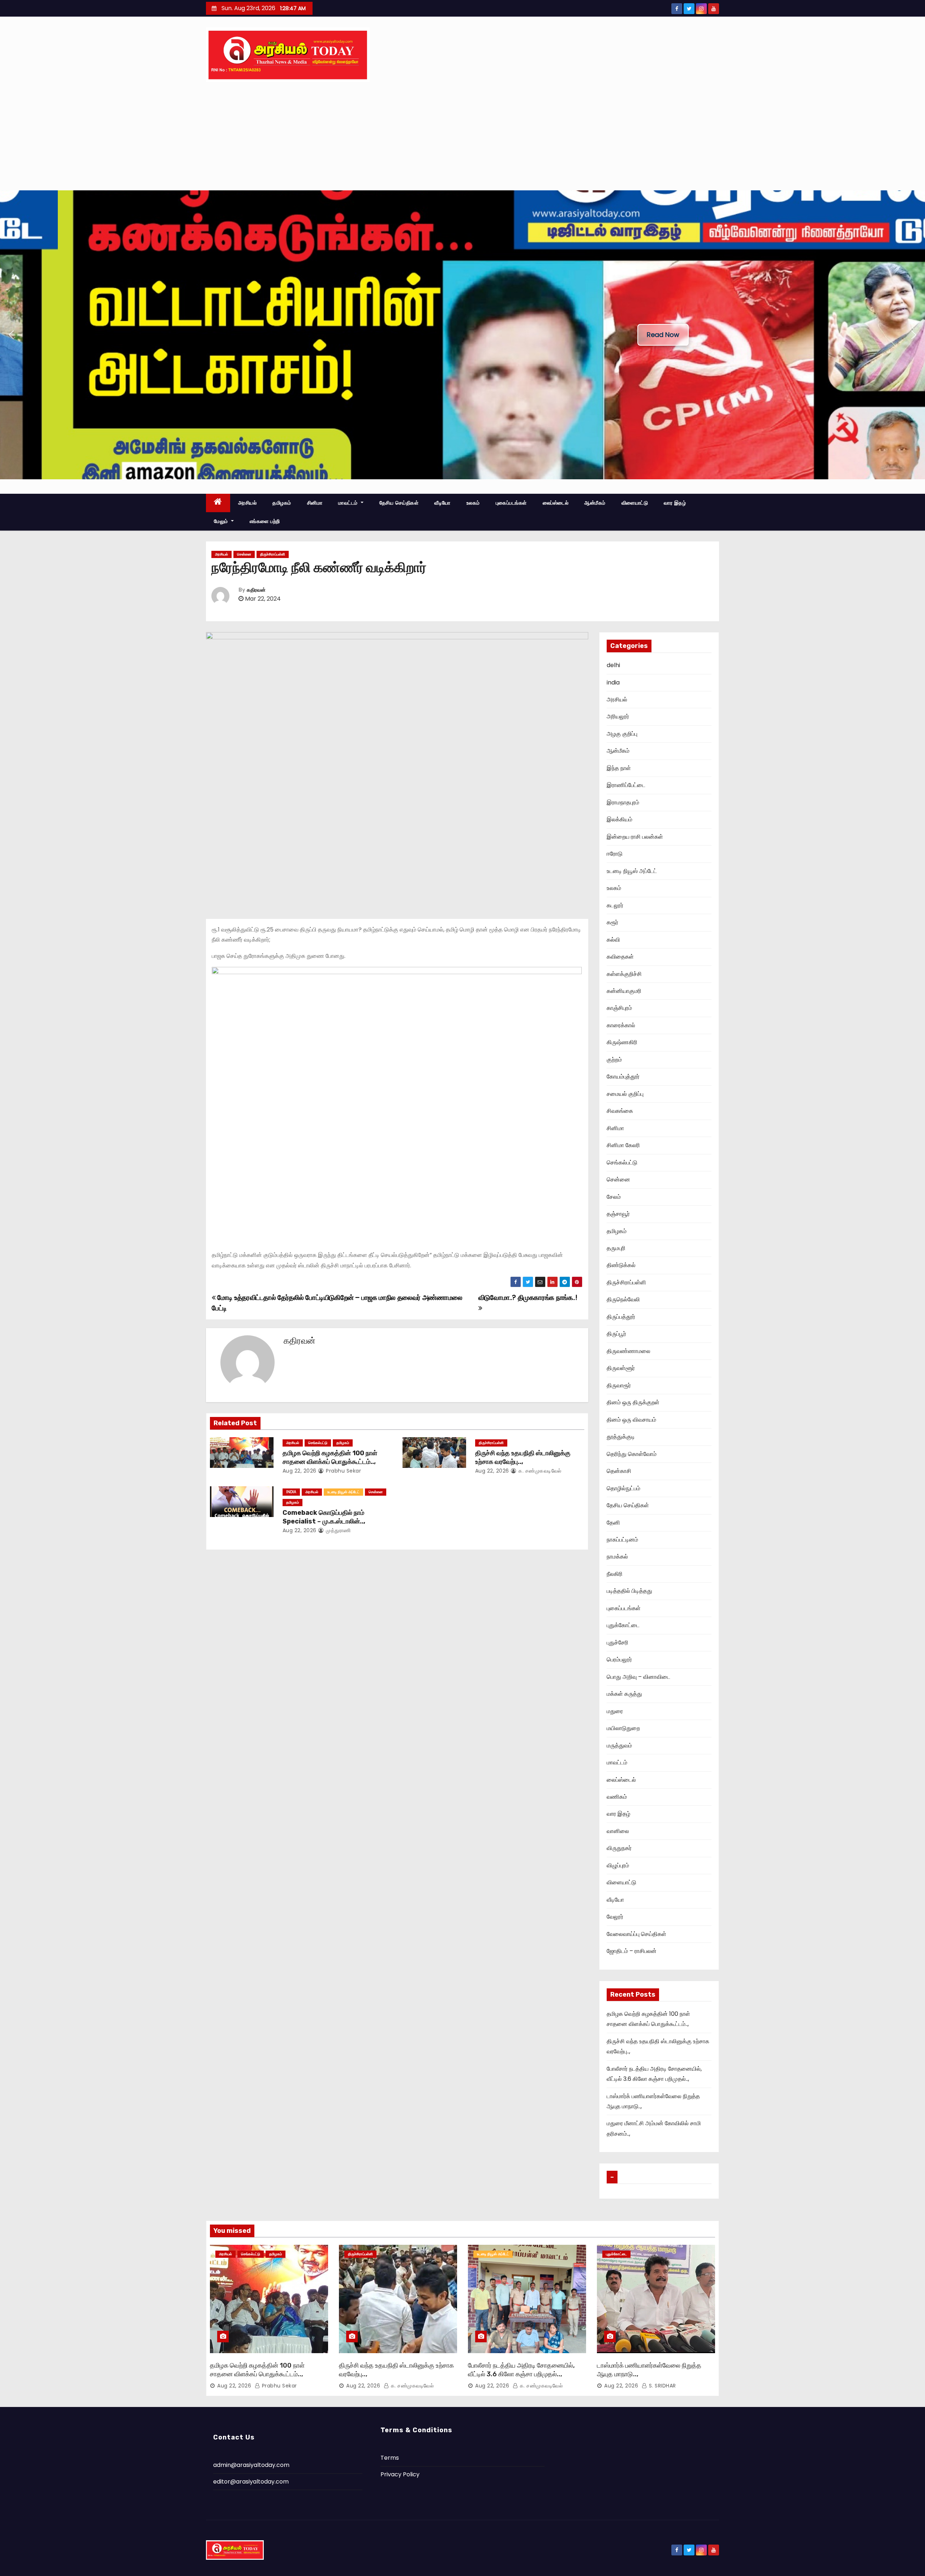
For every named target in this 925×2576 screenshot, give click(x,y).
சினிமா (315, 503)
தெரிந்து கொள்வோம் (632, 1454)
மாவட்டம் (349, 503)
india (291, 1492)
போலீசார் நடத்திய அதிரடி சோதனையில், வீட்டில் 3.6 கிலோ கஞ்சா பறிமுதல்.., (521, 2370)
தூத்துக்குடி (621, 1437)
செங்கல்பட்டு (318, 1443)
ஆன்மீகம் (595, 503)
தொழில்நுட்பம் (623, 1488)
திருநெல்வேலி (623, 1299)
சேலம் (614, 1197)
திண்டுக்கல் (621, 1265)
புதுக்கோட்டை (623, 1625)
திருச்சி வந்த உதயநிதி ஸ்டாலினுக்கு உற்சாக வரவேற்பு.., (523, 1457)
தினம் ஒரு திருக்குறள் (633, 1402)
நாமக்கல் (617, 1557)
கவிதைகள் (620, 957)
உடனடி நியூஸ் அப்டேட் (343, 1492)
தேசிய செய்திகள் (399, 503)
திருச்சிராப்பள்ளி (273, 554)
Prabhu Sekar (343, 1471)
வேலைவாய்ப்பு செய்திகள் (636, 1934)
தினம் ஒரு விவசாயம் (631, 1420)
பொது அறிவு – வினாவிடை (638, 1677)
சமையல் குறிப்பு (625, 1094)
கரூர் (612, 922)
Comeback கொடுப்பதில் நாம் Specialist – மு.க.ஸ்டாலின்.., (324, 1517)
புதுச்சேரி (618, 1643)
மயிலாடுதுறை (623, 1728)
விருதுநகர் (619, 1848)
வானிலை (618, 1831)
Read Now (663, 335)
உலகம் (473, 503)
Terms (390, 2458)
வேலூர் (615, 1917)
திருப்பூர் (616, 1334)
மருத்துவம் (619, 1745)
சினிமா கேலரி (623, 1145)
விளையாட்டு (635, 503)
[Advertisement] (462, 136)
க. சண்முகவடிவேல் (539, 1471)
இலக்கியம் (619, 819)
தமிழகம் (282, 503)
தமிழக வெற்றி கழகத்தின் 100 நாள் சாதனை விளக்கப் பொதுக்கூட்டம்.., (330, 1457)
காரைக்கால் (621, 1025)
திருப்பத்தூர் (621, 1317)
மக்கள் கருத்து (624, 1694)
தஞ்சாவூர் (618, 1214)
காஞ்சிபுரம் (619, 1008)
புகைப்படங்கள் (511, 503)
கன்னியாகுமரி (624, 991)
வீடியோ (442, 503)
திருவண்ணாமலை (629, 1351)
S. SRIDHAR (662, 2386)
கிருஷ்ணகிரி (622, 1042)
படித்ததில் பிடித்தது (629, 1591)
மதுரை (615, 1711)
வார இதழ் (675, 503)
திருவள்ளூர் (621, 1368)
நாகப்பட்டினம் (622, 1540)
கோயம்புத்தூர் (623, 1077)
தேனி (613, 1523)
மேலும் (222, 521)
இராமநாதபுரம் (623, 802)
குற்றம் (614, 1060)
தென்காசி (619, 1471)
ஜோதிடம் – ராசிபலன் (632, 1951)
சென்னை (244, 554)
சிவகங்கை (620, 1111)
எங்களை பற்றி (265, 521)
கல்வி (613, 940)
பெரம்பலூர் (619, 1659)
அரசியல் (248, 503)
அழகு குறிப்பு (622, 734)
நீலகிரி (615, 1574)
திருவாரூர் (619, 1385)
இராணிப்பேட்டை (626, 785)
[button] (11, 335)
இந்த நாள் (619, 768)
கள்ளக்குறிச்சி (624, 974)
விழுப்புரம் (618, 1865)
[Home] (218, 503)
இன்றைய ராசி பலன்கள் (635, 837)
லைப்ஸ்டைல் (556, 503)
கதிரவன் (256, 590)
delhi (613, 665)
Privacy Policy (400, 2474)
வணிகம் (617, 1797)
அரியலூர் (618, 716)
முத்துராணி (338, 1530)
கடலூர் (615, 905)
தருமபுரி (616, 1248)
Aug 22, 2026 (300, 1471)
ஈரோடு (615, 854)
